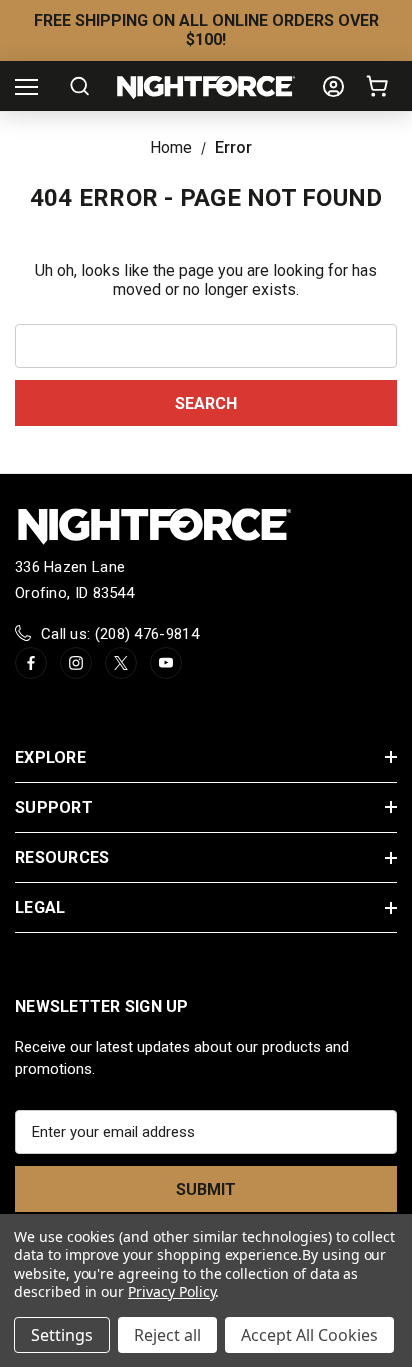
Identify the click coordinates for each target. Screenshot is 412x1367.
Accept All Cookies (309, 1335)
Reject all (167, 1335)
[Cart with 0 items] (381, 86)
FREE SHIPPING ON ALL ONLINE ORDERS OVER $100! (206, 30)
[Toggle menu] (26, 86)
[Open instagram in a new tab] (76, 663)
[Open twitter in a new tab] (121, 663)
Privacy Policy (171, 1291)
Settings (62, 1335)
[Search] (79, 86)
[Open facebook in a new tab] (31, 663)
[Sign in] (333, 86)
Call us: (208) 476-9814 (120, 634)
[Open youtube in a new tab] (166, 663)
